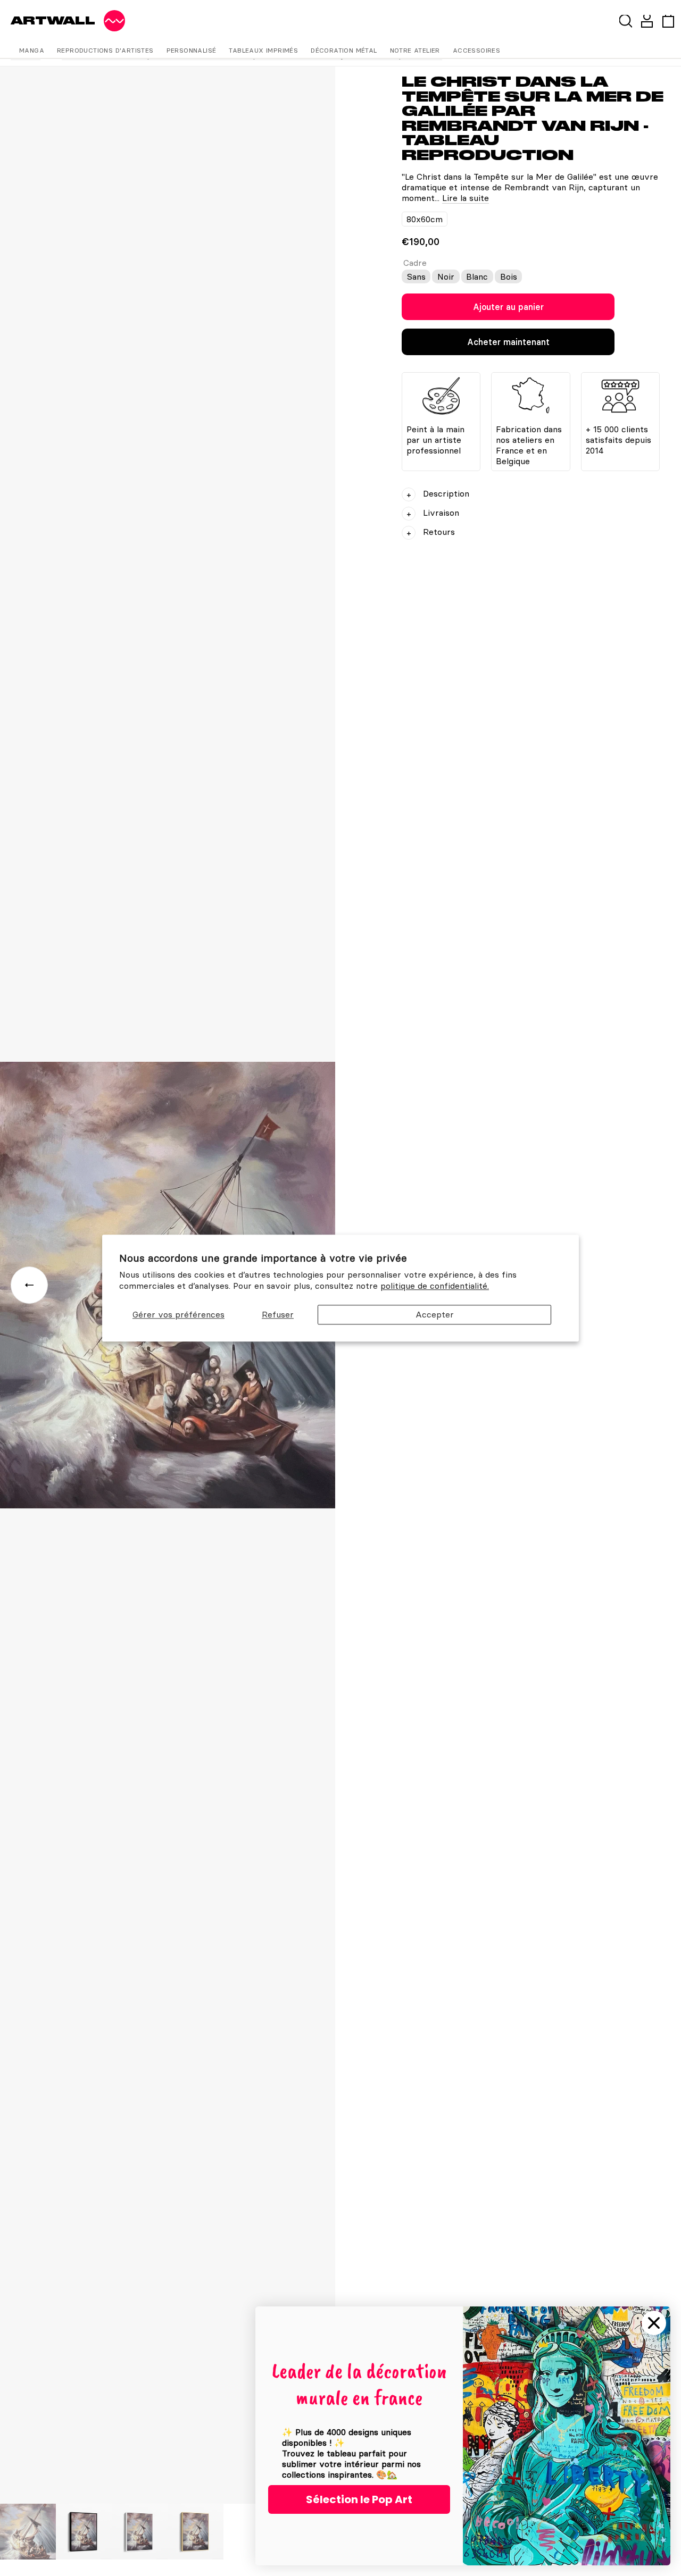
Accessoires (476, 50)
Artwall (53, 20)
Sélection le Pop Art (359, 2499)
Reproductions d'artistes (105, 50)
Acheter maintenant (508, 342)
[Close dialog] (654, 2323)
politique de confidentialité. (435, 1286)
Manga (32, 50)
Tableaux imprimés (263, 50)
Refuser (278, 1314)
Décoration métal (344, 50)
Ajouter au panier (508, 307)
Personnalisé (192, 50)
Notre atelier (415, 50)
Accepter (435, 1314)
